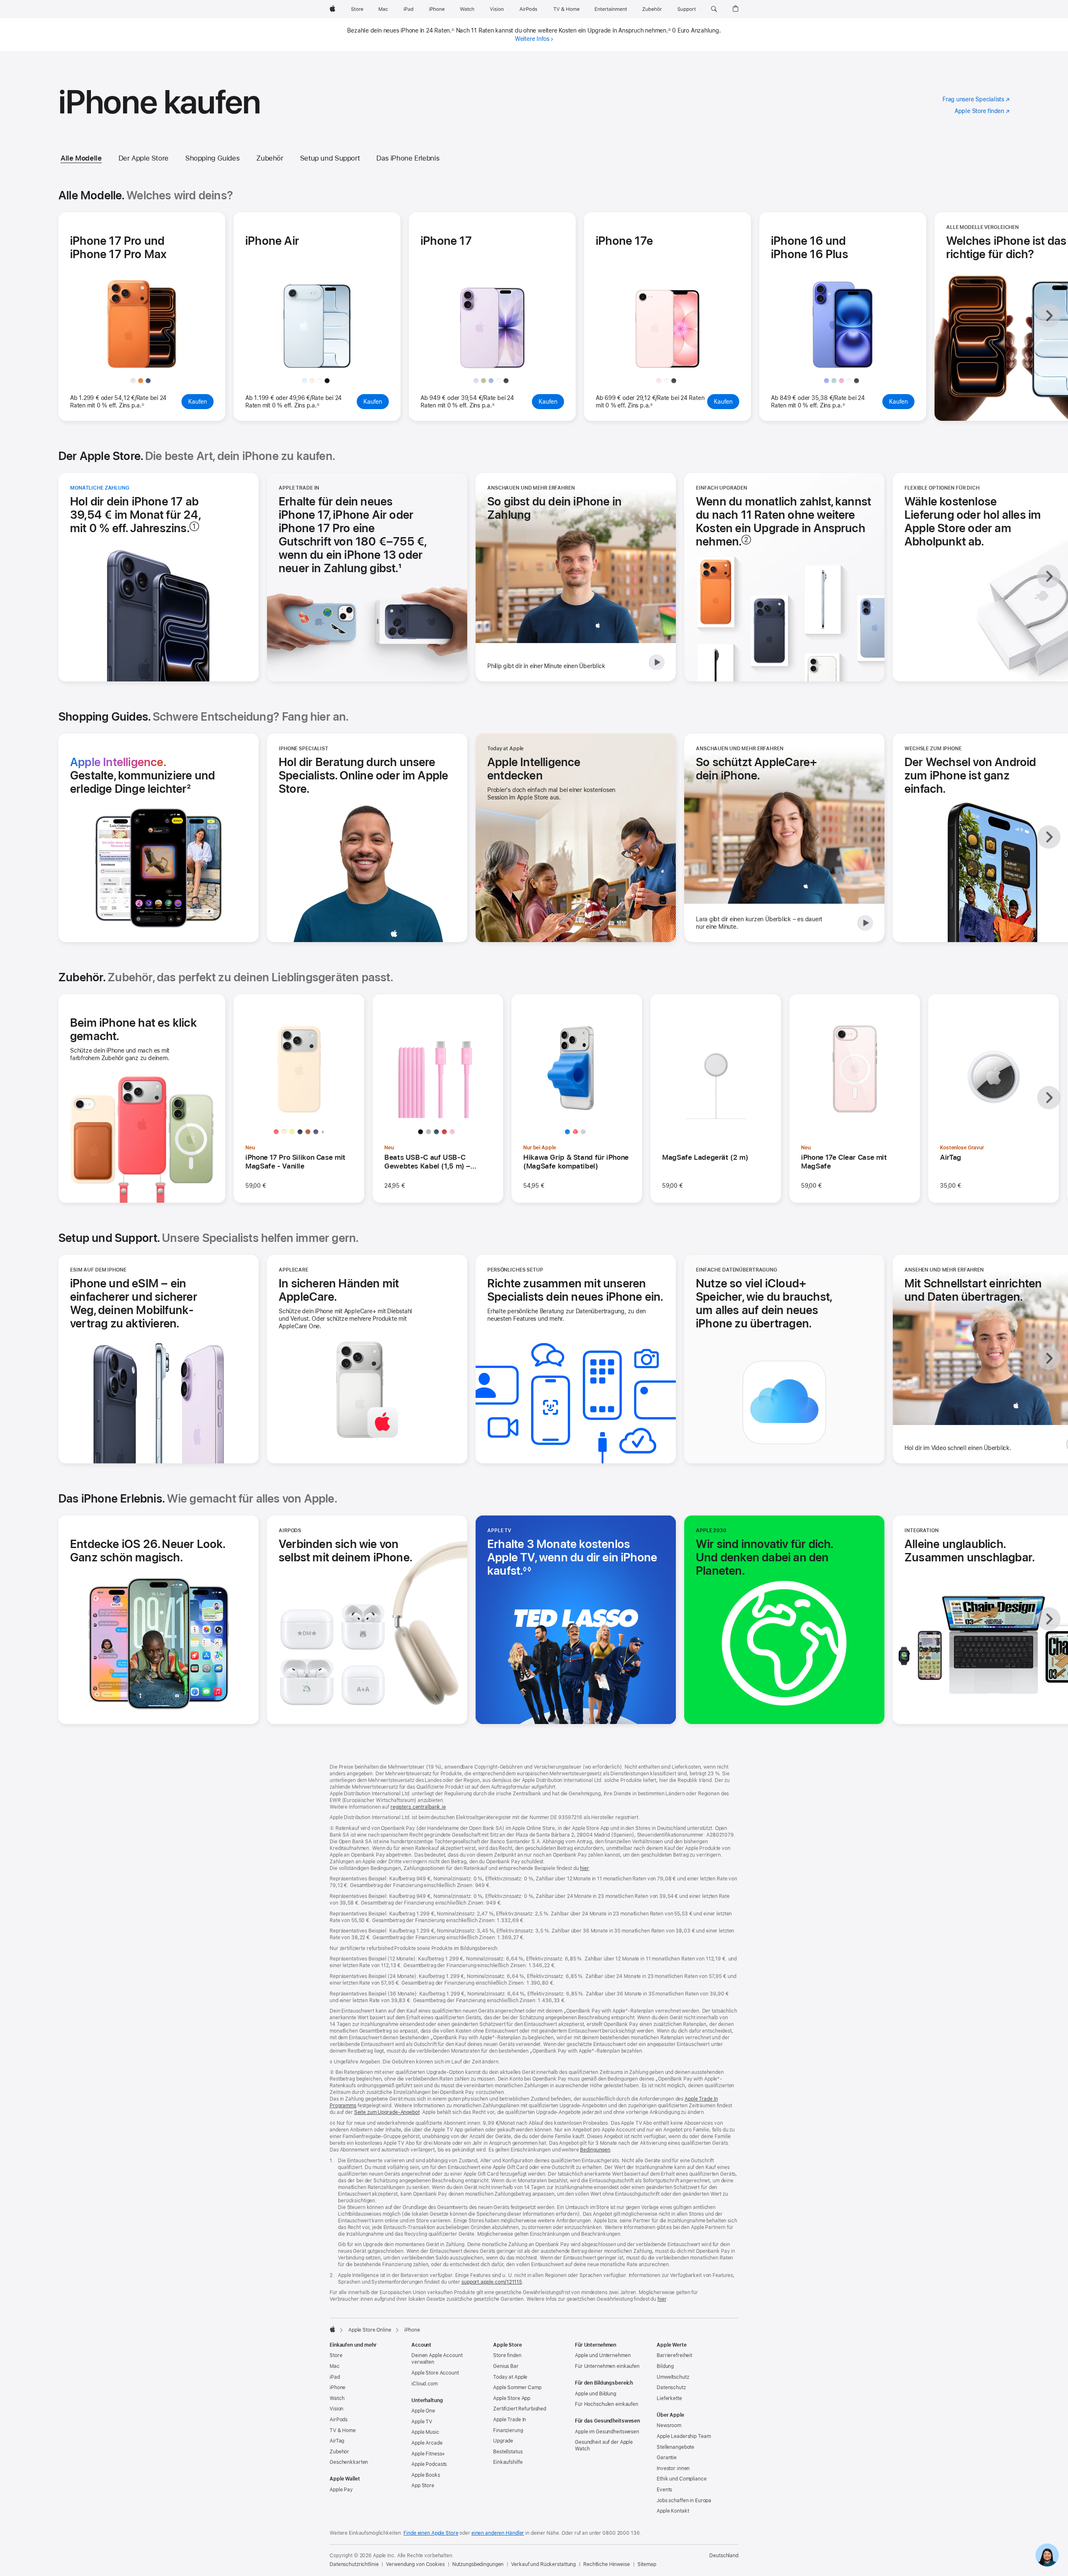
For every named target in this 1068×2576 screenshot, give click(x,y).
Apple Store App (512, 2398)
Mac (335, 2366)
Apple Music (425, 2432)
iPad (335, 2377)
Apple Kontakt (673, 2511)
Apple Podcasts (429, 2464)
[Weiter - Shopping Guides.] (1049, 837)
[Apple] (332, 2329)
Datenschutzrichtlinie (354, 2564)
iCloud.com (424, 2384)
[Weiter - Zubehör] (1049, 1098)
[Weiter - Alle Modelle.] (1049, 316)
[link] (1047, 2555)
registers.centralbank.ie (418, 1807)
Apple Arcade (427, 2443)
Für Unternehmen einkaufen (607, 2366)
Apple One (423, 2411)
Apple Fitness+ (428, 2454)
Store (336, 2355)
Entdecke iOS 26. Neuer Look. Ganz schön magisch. (148, 1551)
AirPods (339, 2420)
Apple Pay (341, 2490)
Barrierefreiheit (674, 2355)
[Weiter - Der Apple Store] (1049, 576)
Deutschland (724, 2556)
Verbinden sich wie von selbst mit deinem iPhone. (350, 1551)
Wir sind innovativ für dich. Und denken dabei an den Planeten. (765, 1557)
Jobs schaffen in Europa (684, 2501)
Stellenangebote (675, 2447)
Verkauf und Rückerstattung (543, 2564)
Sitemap (647, 2564)
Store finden (507, 2355)
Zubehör (270, 158)
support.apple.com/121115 (492, 2282)
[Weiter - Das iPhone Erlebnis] (1049, 1619)
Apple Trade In (510, 2420)
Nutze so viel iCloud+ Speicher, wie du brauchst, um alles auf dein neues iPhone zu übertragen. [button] (764, 1303)
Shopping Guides (212, 158)
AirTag (337, 2441)
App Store (423, 2486)
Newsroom (669, 2425)
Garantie (667, 2458)
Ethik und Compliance (682, 2479)
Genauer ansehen (145, 359)
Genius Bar (506, 2366)
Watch (337, 2398)
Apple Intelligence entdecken (537, 769)
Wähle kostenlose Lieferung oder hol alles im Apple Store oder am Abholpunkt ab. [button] (973, 521)
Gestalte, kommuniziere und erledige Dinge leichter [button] (142, 775)
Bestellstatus (508, 2452)
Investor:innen (673, 2468)
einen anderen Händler (498, 2533)
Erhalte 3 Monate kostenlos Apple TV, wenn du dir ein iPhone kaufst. (572, 1557)
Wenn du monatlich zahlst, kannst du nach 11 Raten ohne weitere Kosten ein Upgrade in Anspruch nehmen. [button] (783, 521)
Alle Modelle (81, 158)
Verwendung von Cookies (415, 2564)
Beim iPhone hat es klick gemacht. (133, 1029)
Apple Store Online (370, 2330)
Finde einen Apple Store (431, 2533)
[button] (714, 9)
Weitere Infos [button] (532, 39)
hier (584, 1868)
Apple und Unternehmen (603, 2355)
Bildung (665, 2366)
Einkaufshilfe (508, 2462)
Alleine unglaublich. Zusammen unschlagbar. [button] (970, 1551)
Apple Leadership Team (684, 2436)
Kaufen (201, 404)
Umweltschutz (673, 2377)
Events (664, 2490)
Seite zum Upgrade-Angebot (387, 2112)
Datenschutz (671, 2388)
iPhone (338, 2388)
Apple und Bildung (596, 2394)
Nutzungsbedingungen (478, 2564)
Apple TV (422, 2422)
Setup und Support (330, 158)
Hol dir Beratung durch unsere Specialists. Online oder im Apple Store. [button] (363, 775)
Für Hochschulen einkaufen (607, 2404)
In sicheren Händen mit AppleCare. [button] (339, 1290)
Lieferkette (669, 2398)
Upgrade (503, 2441)
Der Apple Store (144, 158)
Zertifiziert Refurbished (520, 2409)
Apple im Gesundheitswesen (607, 2432)
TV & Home (343, 2430)
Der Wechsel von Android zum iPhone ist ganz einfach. (970, 775)
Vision (336, 2409)
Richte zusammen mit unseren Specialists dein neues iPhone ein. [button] (575, 1290)
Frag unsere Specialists (976, 100)
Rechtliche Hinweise (607, 2564)
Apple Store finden (982, 111)
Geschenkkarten (349, 2462)
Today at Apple (510, 2377)
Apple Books (426, 2475)
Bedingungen (595, 2150)
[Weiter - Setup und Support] (1049, 1358)
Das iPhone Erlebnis (408, 158)
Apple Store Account (435, 2373)
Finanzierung (508, 2430)
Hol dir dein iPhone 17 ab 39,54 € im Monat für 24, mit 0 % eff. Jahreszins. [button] (135, 515)
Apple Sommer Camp (517, 2388)
